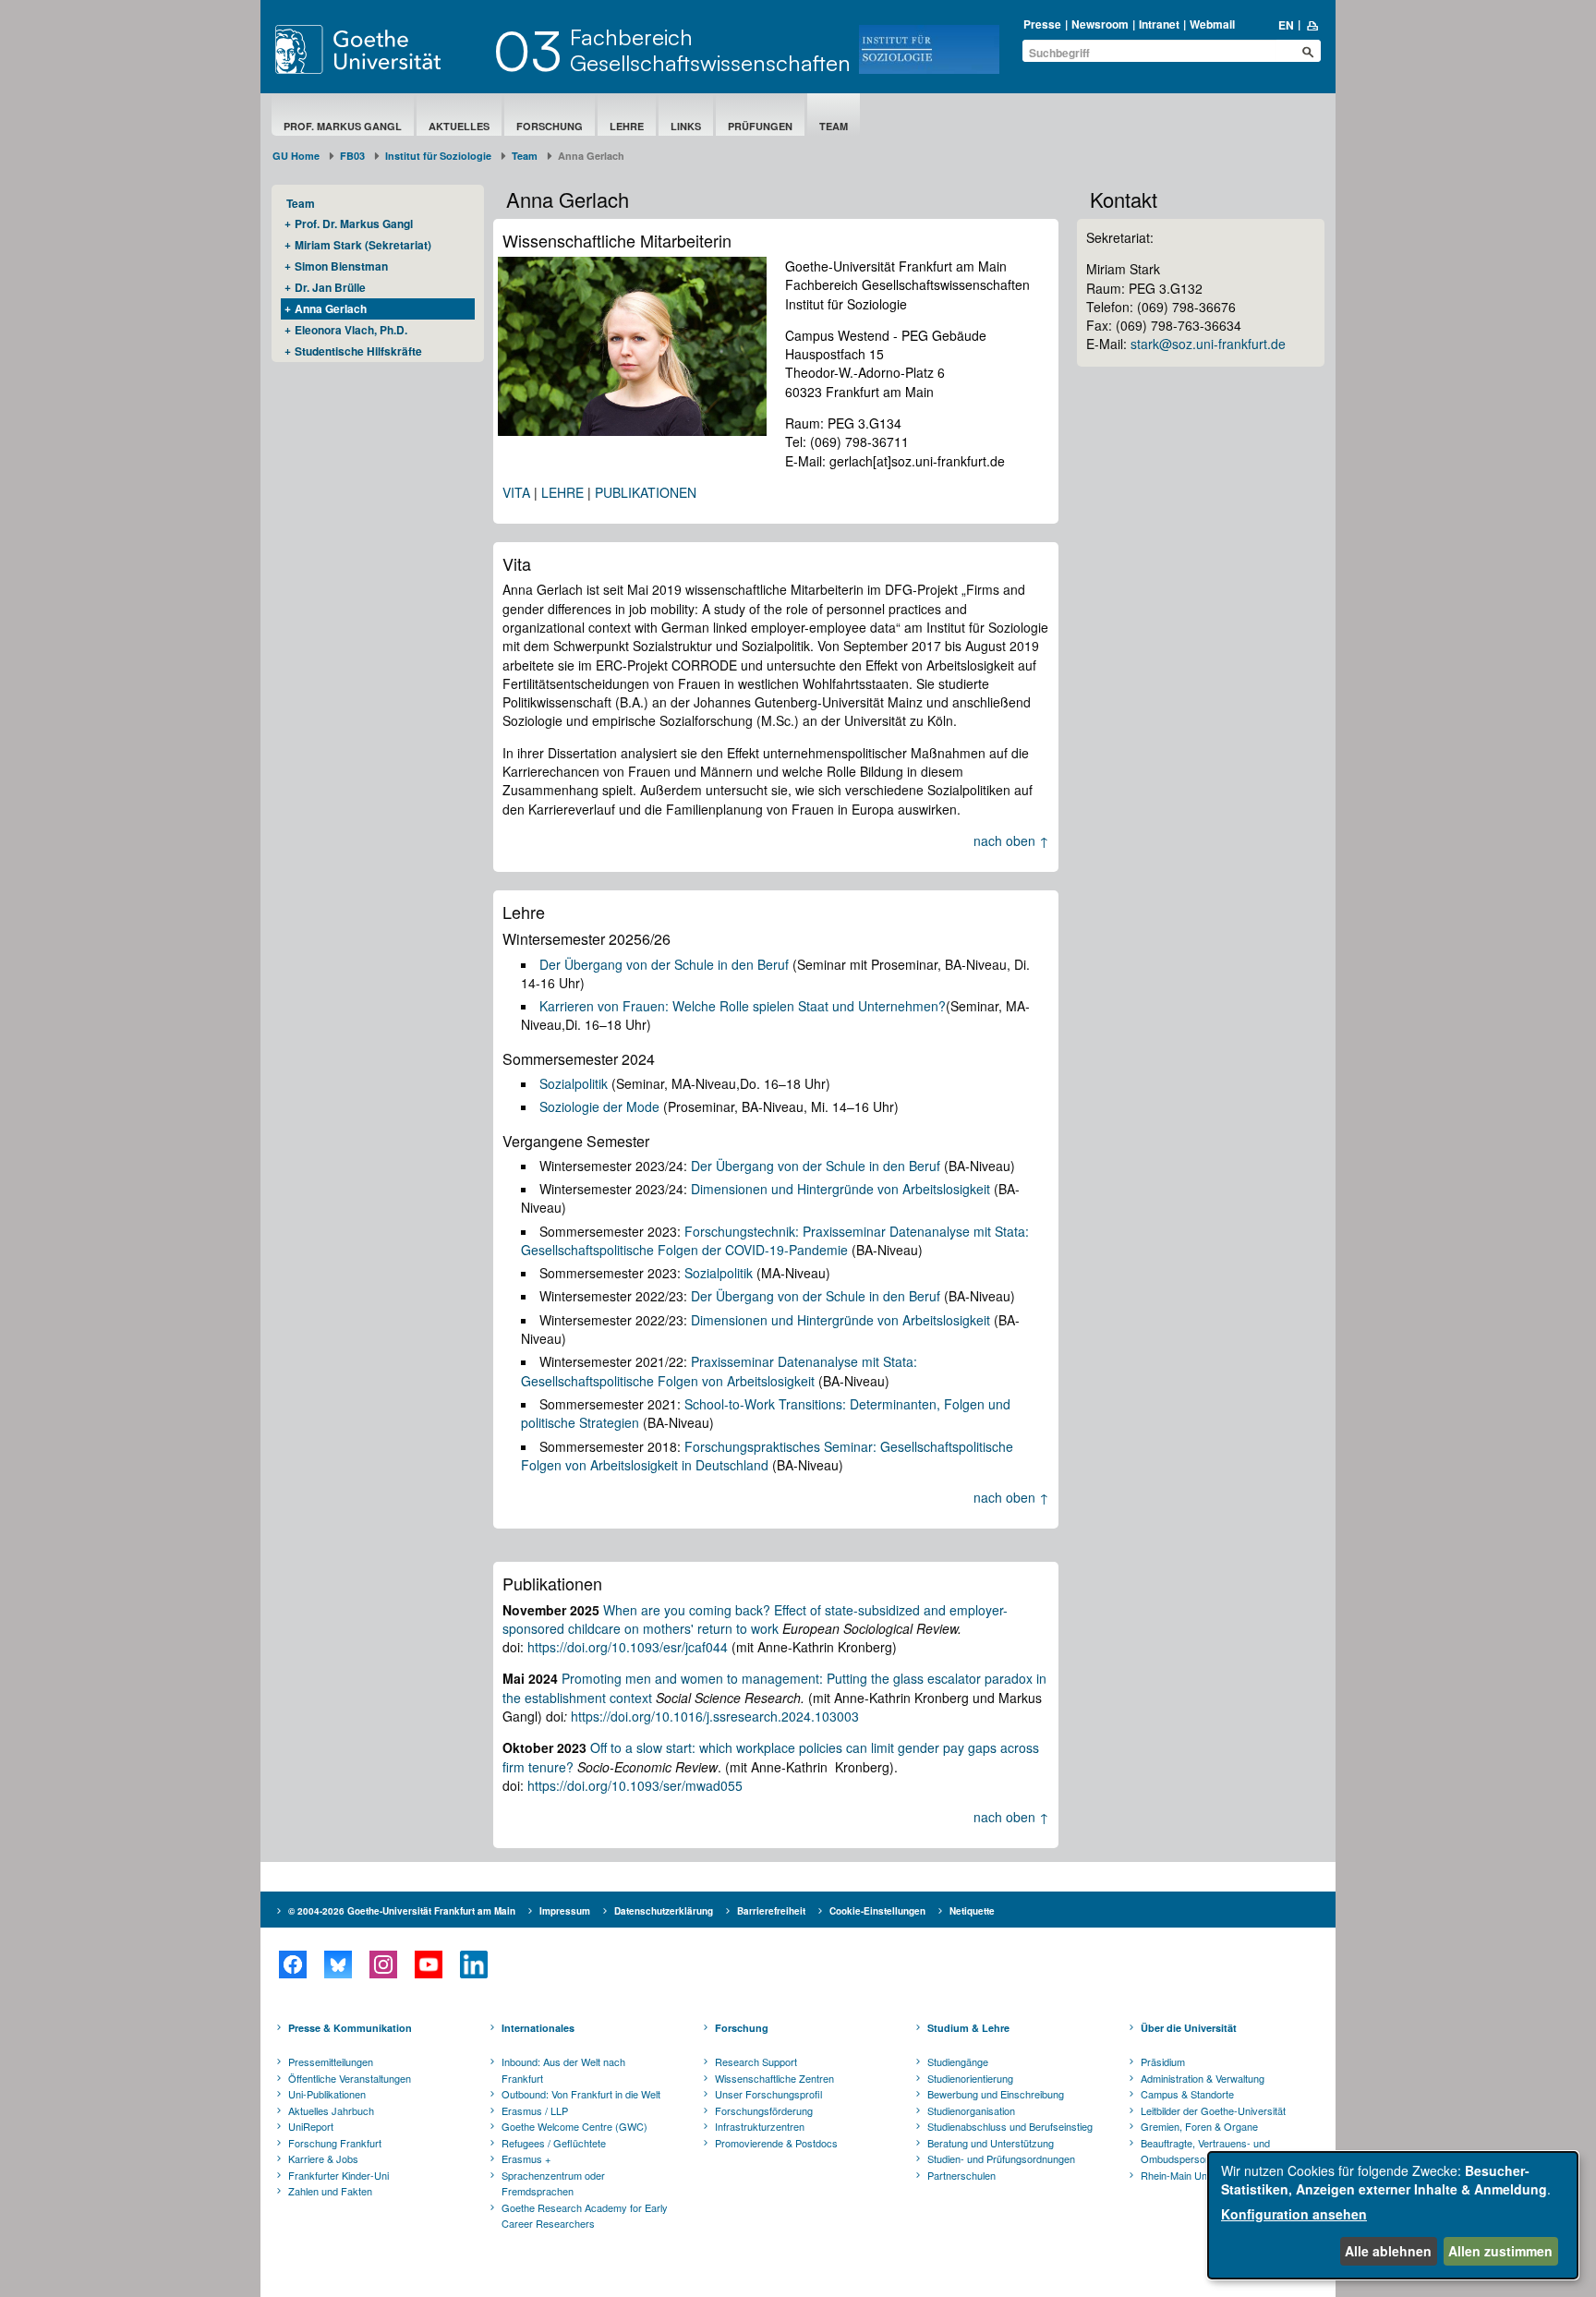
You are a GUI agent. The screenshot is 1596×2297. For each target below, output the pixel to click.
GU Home (296, 156)
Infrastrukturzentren (760, 2126)
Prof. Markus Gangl (343, 126)
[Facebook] (292, 1965)
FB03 (352, 156)
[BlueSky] (338, 1965)
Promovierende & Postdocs (776, 2143)
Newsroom (1100, 24)
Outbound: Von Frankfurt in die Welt (581, 2094)
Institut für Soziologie (438, 156)
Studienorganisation (971, 2110)
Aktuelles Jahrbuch (331, 2110)
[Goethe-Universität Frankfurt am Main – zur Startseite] (380, 49)
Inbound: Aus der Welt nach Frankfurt (563, 2070)
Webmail (1212, 24)
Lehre (627, 126)
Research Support (756, 2061)
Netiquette (972, 1911)
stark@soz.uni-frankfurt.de (1208, 344)
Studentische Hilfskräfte (358, 351)
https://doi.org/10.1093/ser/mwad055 (635, 1785)
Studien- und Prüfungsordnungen (1001, 2158)
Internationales (538, 2028)
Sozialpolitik (574, 1083)
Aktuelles (459, 126)
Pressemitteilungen (331, 2061)
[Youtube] (428, 1965)
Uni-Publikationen (327, 2094)
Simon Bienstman (341, 266)
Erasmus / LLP (535, 2110)
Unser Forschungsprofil (768, 2094)
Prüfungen (760, 126)
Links (686, 126)
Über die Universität (1189, 2028)
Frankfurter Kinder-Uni (339, 2175)
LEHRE (562, 492)
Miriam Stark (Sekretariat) (363, 245)
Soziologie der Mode (599, 1106)
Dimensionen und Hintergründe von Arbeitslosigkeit (840, 1189)
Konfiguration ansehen (1294, 2214)
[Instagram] (383, 1965)
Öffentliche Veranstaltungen (350, 2078)
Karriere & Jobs (323, 2158)
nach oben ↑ (1011, 840)
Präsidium (1163, 2061)
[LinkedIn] (473, 1965)
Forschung (550, 126)
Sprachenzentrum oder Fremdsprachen (553, 2183)
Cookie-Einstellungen (877, 1911)
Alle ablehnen (1388, 2251)
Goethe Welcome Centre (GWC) (574, 2126)
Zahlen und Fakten (330, 2191)
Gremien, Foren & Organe (1199, 2126)
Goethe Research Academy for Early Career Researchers (585, 2216)
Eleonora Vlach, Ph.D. (351, 330)
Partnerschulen (961, 2175)
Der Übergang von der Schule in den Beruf (664, 964)
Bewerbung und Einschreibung (996, 2094)
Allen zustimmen (1500, 2251)
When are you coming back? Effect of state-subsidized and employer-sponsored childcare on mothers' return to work (755, 1619)
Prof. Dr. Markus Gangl (354, 224)
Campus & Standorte (1187, 2094)
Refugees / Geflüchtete (554, 2143)
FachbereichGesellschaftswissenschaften (710, 50)
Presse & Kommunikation (350, 2028)
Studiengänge (958, 2061)
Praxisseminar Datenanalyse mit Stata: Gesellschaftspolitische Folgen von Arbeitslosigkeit (719, 1371)
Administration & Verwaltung (1203, 2078)
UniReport (311, 2126)
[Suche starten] (1308, 52)
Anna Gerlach (331, 308)
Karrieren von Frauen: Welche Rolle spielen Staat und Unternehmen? (743, 1006)
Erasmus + (526, 2158)
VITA (516, 492)
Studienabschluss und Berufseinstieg (1010, 2126)
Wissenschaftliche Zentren (774, 2078)
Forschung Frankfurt (335, 2143)
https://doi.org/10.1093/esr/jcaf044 (628, 1647)
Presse (1042, 24)
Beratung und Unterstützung (991, 2143)
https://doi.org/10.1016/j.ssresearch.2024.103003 (715, 1716)
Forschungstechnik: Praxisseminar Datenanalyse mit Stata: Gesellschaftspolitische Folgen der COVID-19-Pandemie (775, 1240)
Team (834, 126)
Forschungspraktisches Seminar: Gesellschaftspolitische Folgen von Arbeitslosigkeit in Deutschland (767, 1456)
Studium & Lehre (968, 2028)
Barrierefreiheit (771, 1911)
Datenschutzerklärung (664, 1911)
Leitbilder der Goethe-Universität (1213, 2110)
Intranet (1159, 24)
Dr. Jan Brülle (330, 287)
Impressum (565, 1911)
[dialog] (1393, 2215)
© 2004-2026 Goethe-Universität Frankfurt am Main (402, 1911)
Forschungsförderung (764, 2110)
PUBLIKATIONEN (646, 492)
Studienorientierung (970, 2078)
